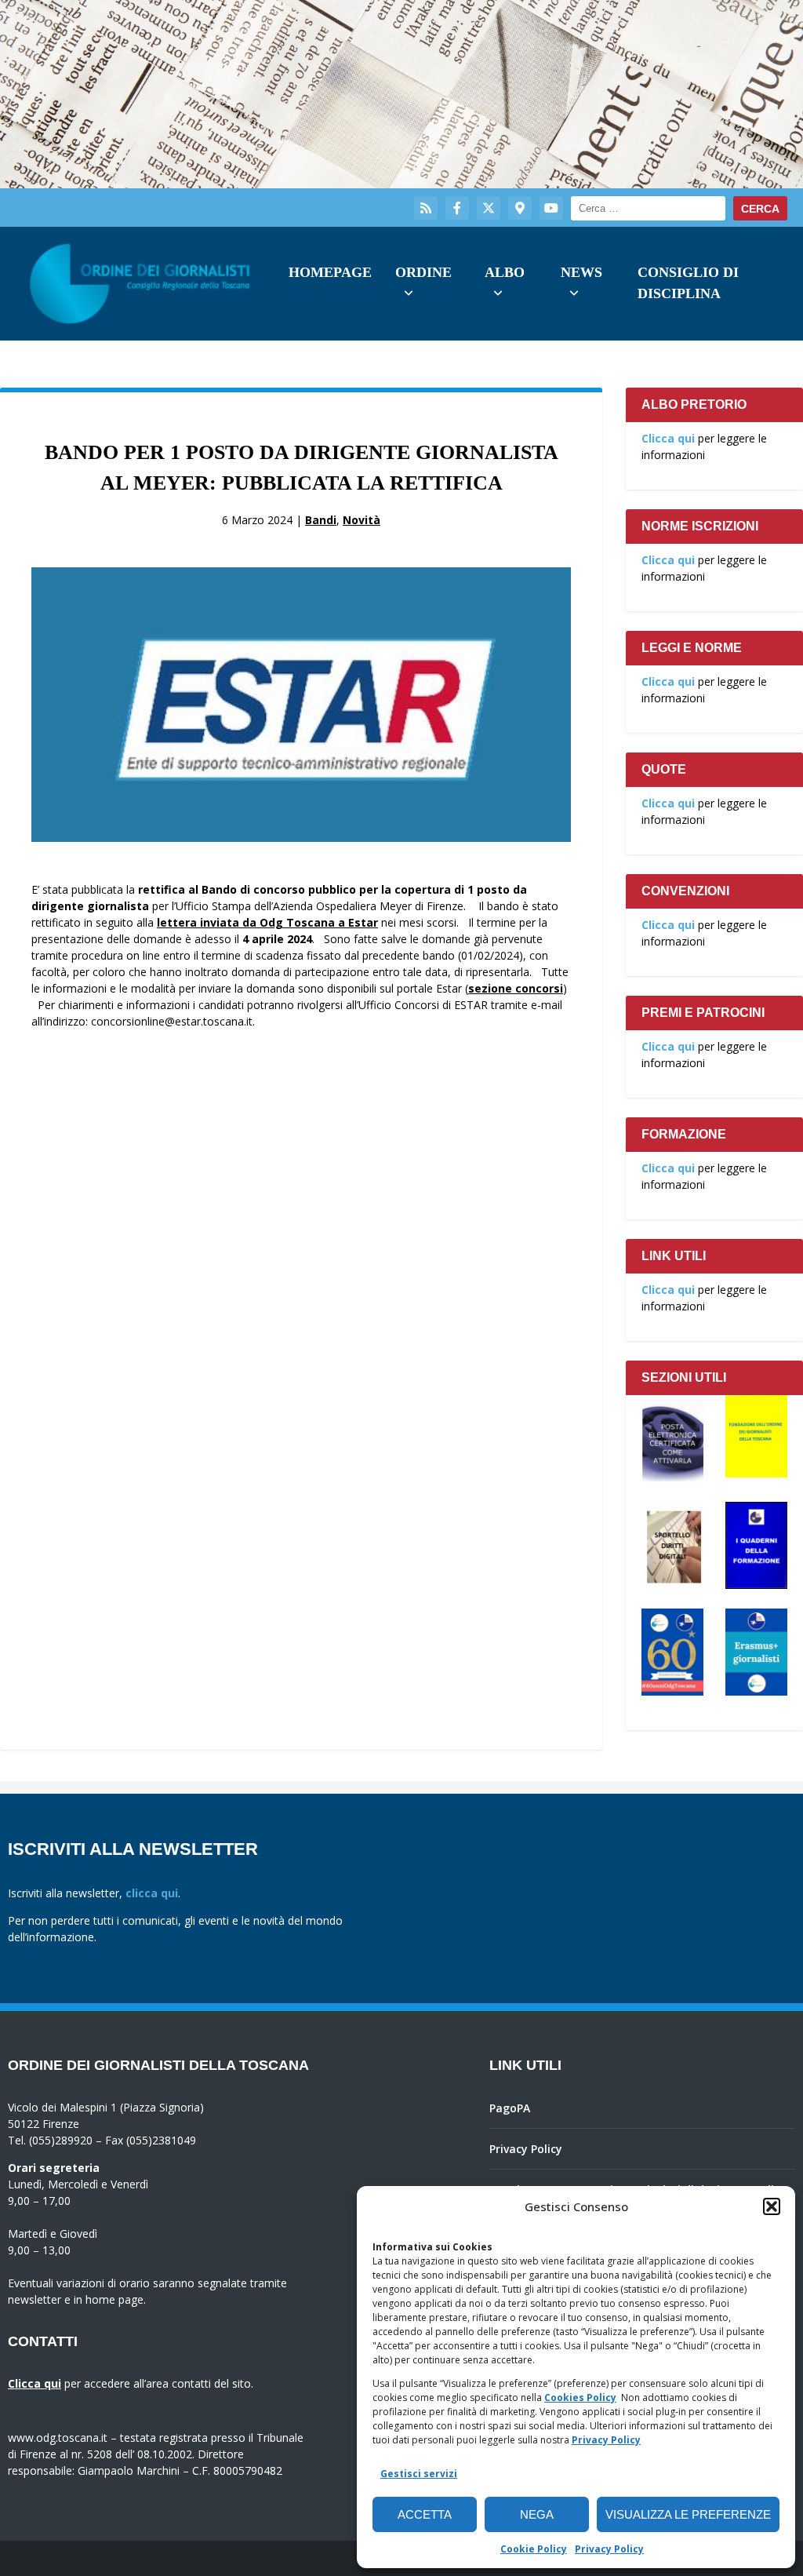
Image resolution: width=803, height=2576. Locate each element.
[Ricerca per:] (648, 208)
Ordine (423, 272)
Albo (505, 272)
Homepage (330, 272)
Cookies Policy (580, 2397)
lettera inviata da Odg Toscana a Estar (267, 922)
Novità (362, 520)
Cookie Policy (534, 2549)
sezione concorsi (516, 988)
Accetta (425, 2514)
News (581, 272)
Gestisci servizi (419, 2474)
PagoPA (510, 2108)
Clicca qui (668, 438)
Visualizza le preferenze (688, 2514)
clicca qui (152, 1893)
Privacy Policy (606, 2440)
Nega (537, 2514)
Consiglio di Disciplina (688, 283)
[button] (772, 2206)
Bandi (321, 520)
